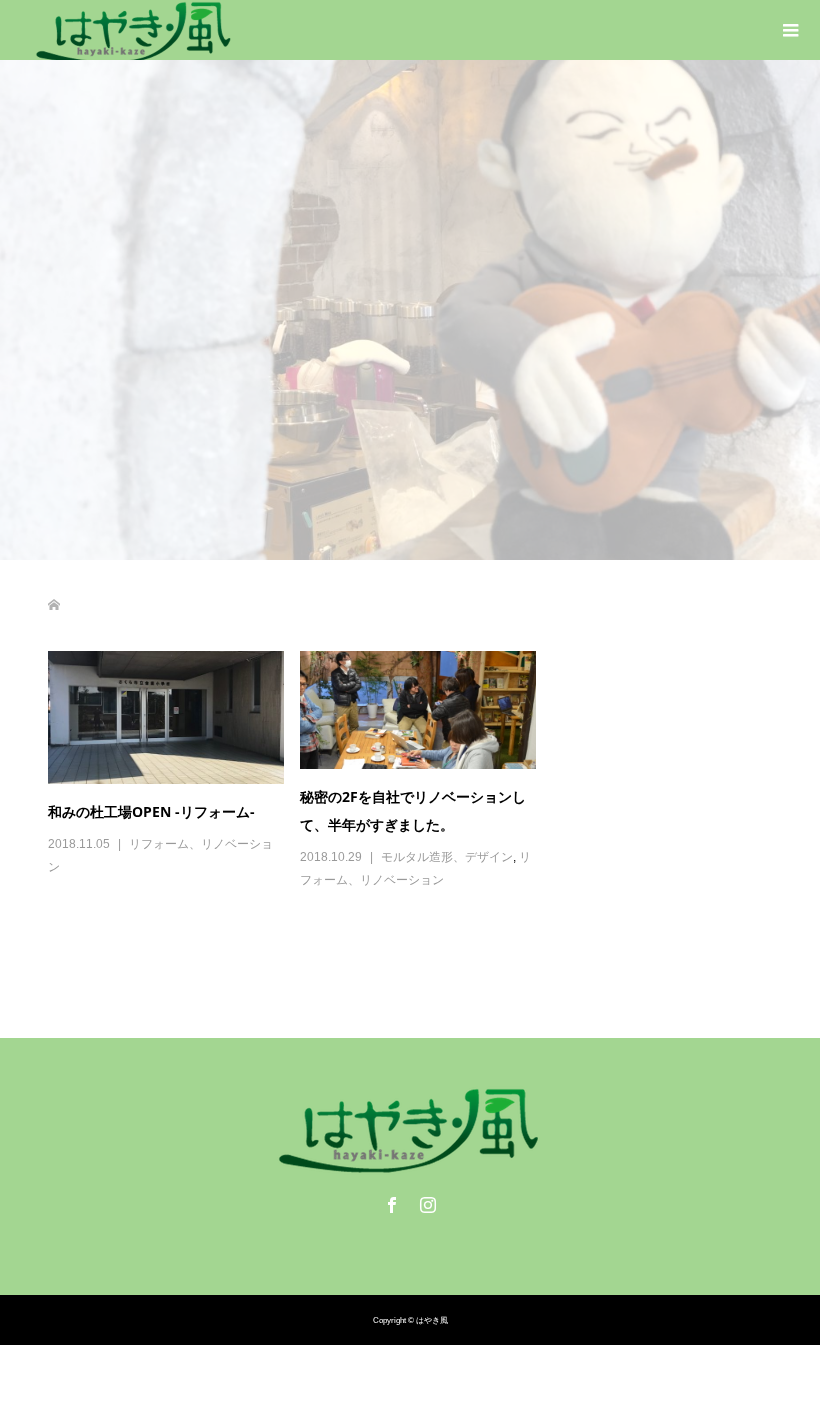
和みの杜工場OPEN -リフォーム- (151, 811)
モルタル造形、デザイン (447, 857)
